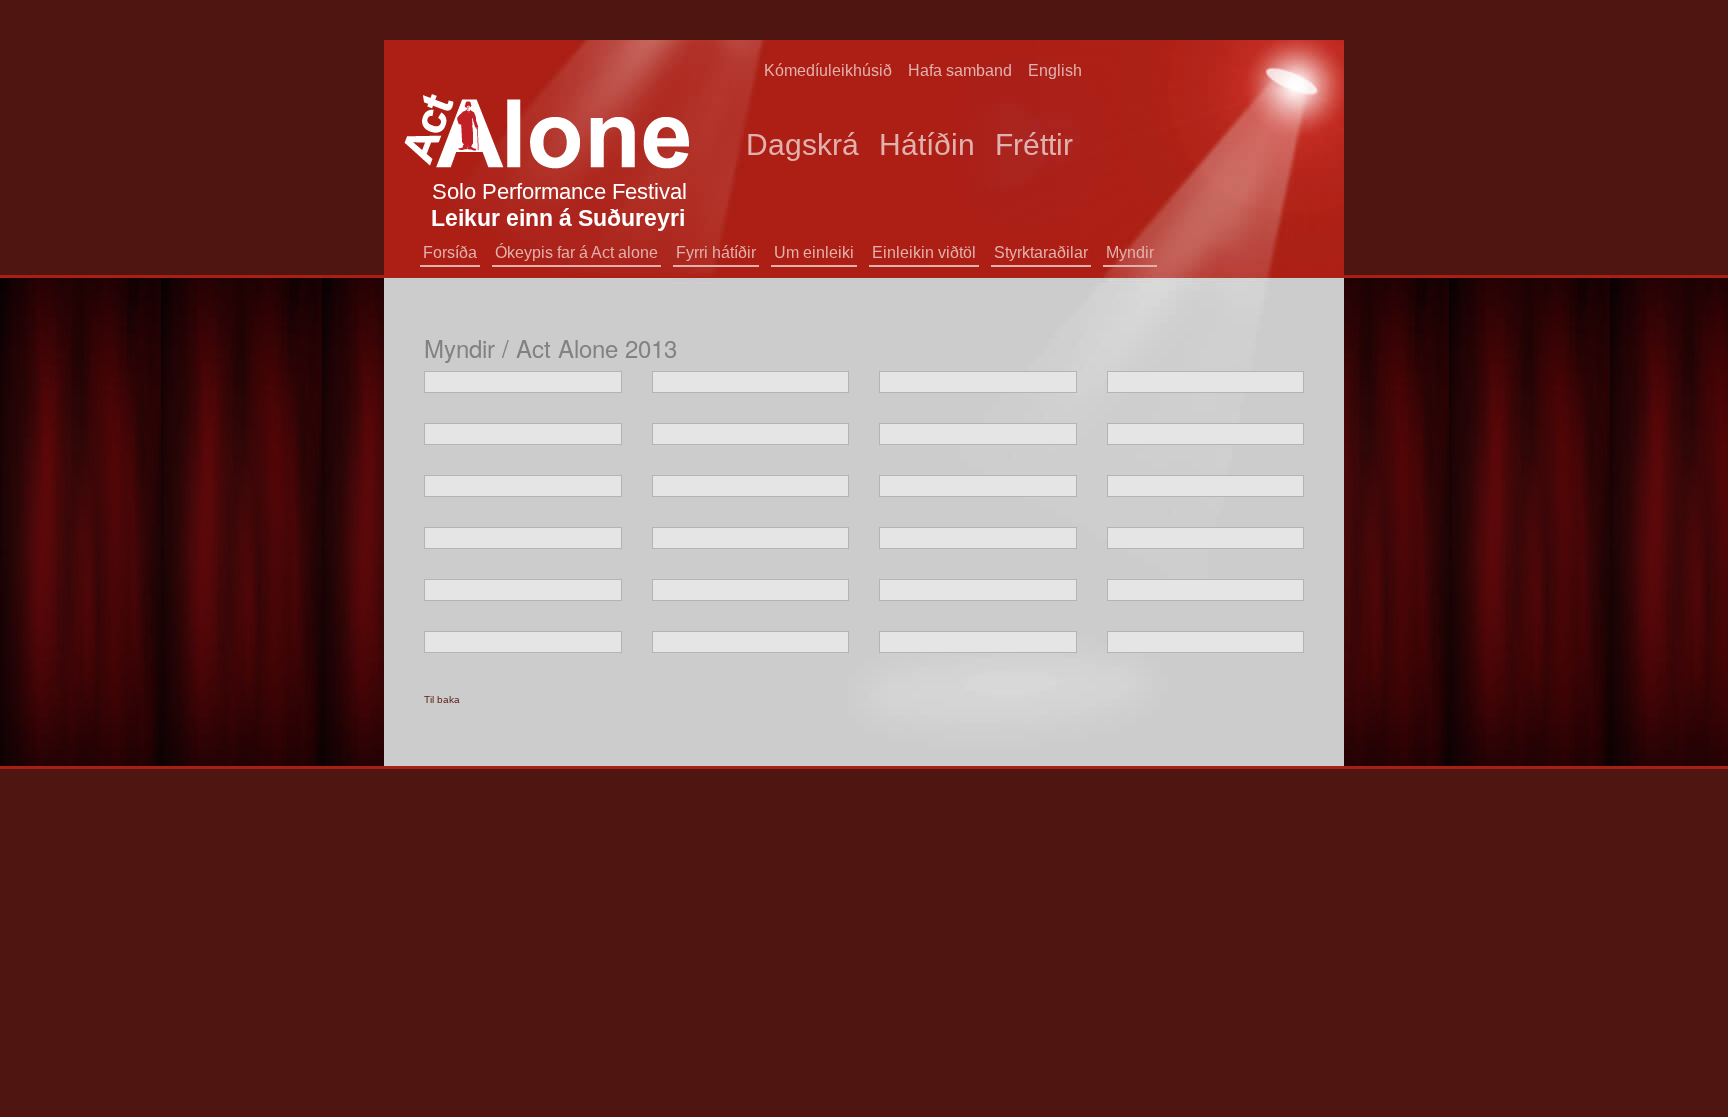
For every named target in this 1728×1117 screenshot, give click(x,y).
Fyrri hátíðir (716, 252)
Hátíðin (927, 144)
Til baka (442, 699)
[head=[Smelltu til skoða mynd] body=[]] (523, 382)
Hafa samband (960, 70)
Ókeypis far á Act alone (576, 252)
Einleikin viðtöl (924, 252)
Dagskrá (802, 144)
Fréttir (1034, 144)
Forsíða (450, 252)
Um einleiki (814, 252)
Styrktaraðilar (1041, 252)
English (1055, 70)
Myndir (1130, 252)
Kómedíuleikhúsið (828, 70)
